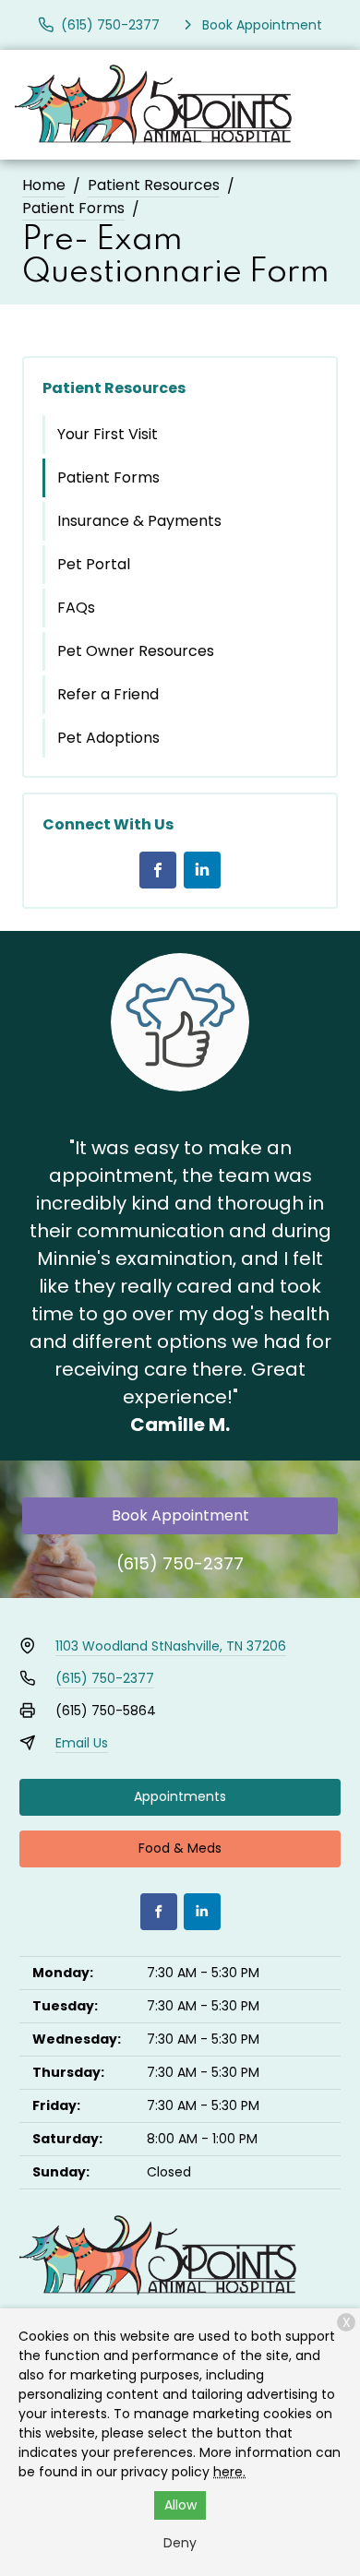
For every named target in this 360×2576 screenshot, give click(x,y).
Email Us (82, 1743)
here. (229, 2472)
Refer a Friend (108, 694)
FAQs (76, 608)
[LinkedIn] (202, 870)
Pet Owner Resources (136, 651)
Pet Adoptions (108, 738)
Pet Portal (94, 564)
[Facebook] (158, 870)
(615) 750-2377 (180, 1563)
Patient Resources (154, 185)
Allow (180, 2505)
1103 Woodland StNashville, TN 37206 (171, 1646)
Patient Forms (73, 208)
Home (44, 185)
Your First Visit (108, 434)
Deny (180, 2543)
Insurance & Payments (139, 521)
